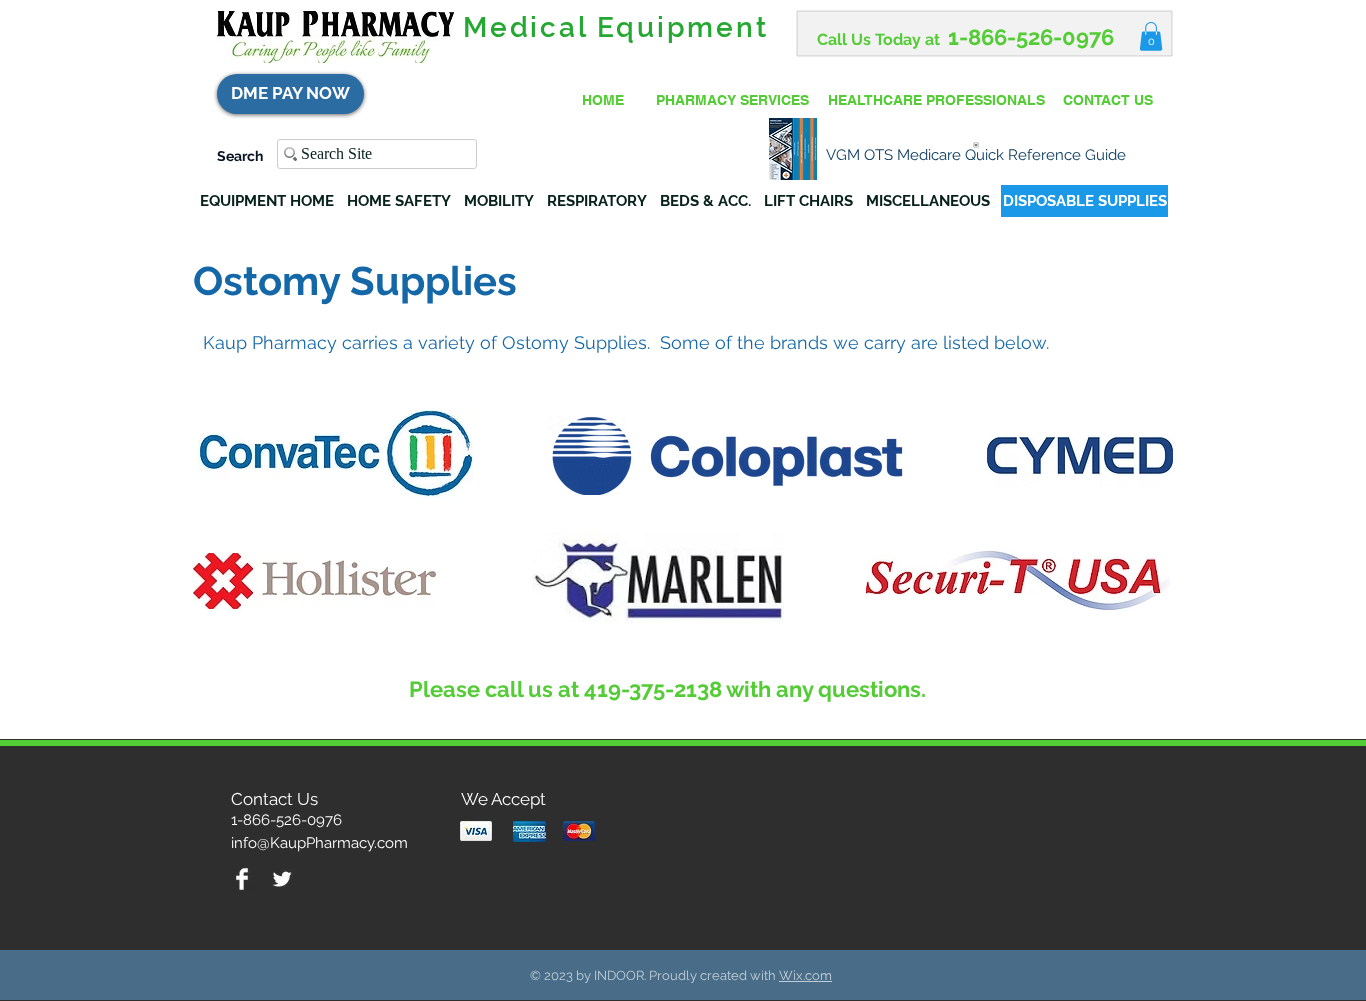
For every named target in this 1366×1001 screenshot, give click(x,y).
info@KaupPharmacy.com (319, 843)
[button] (1151, 36)
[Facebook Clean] (242, 879)
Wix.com (805, 975)
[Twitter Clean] (282, 879)
